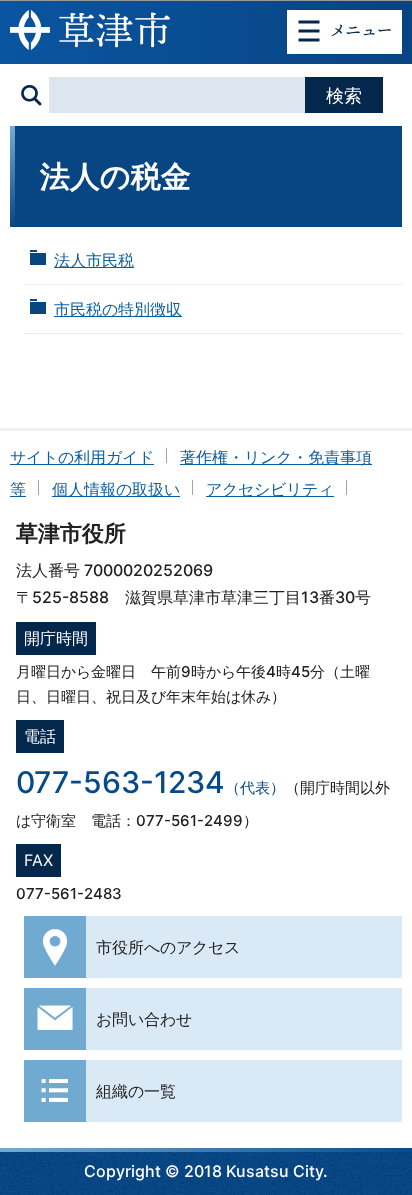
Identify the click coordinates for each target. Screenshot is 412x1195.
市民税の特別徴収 (118, 309)
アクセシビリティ (270, 489)
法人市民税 (94, 260)
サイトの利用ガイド (82, 457)
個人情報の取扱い (116, 489)
